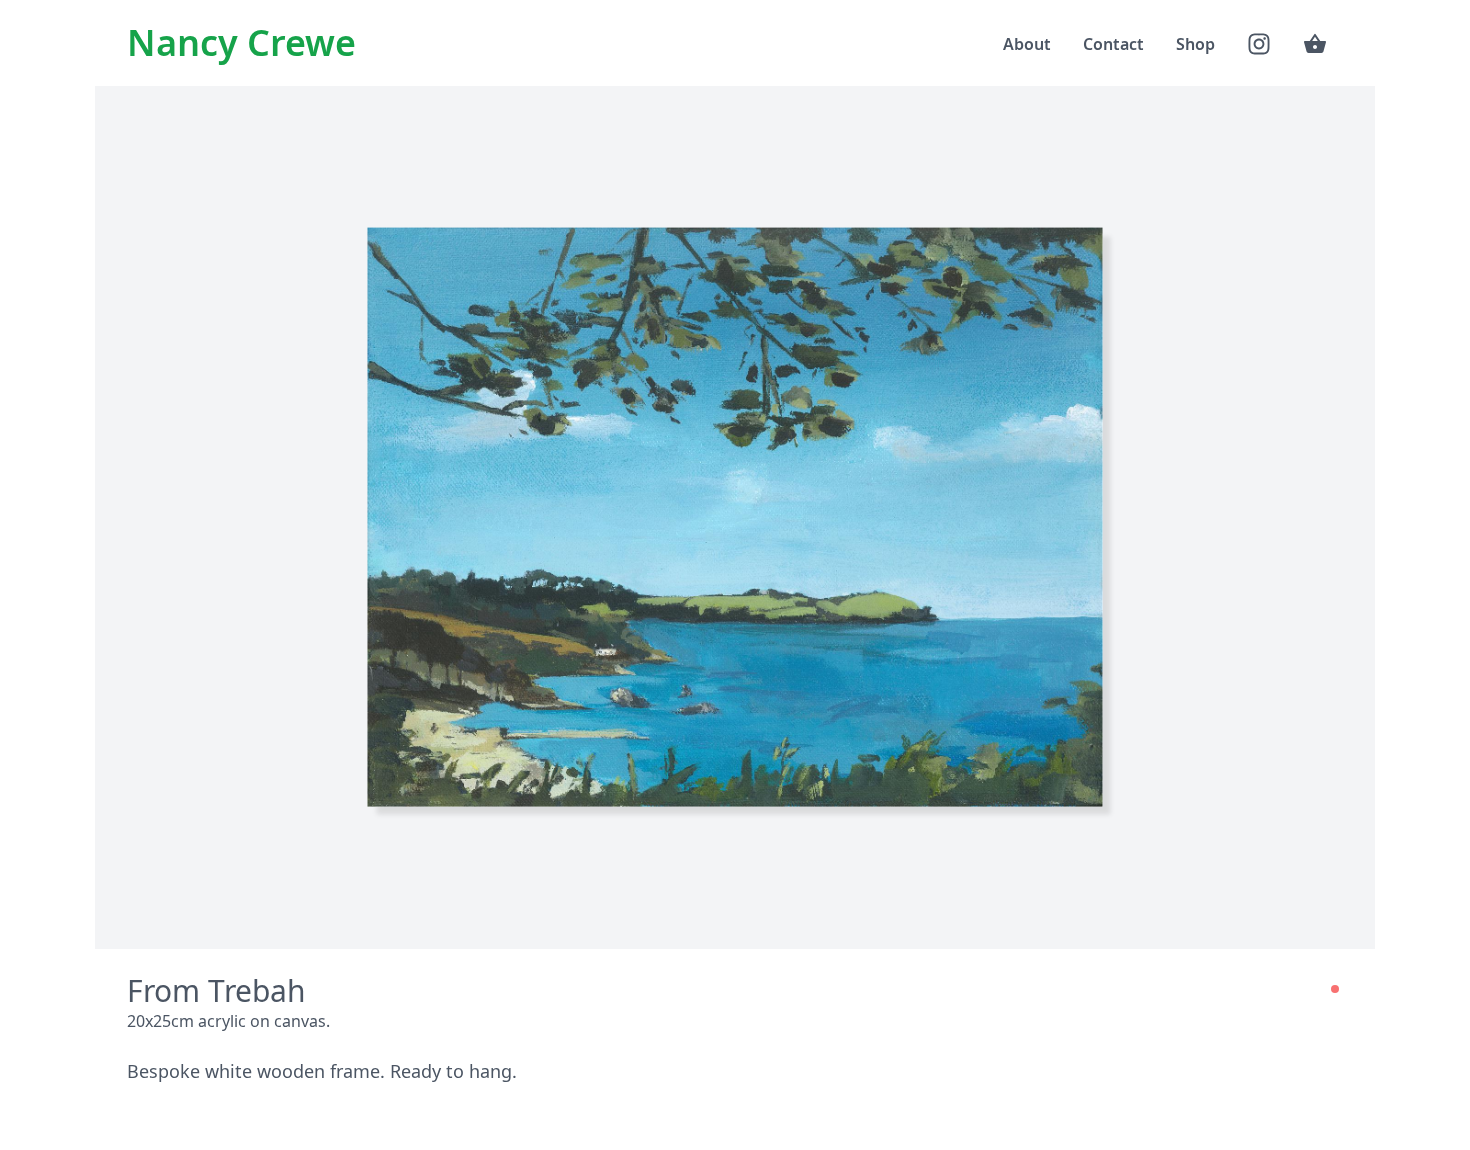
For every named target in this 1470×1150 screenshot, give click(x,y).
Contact (1113, 44)
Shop (1195, 44)
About (1027, 44)
